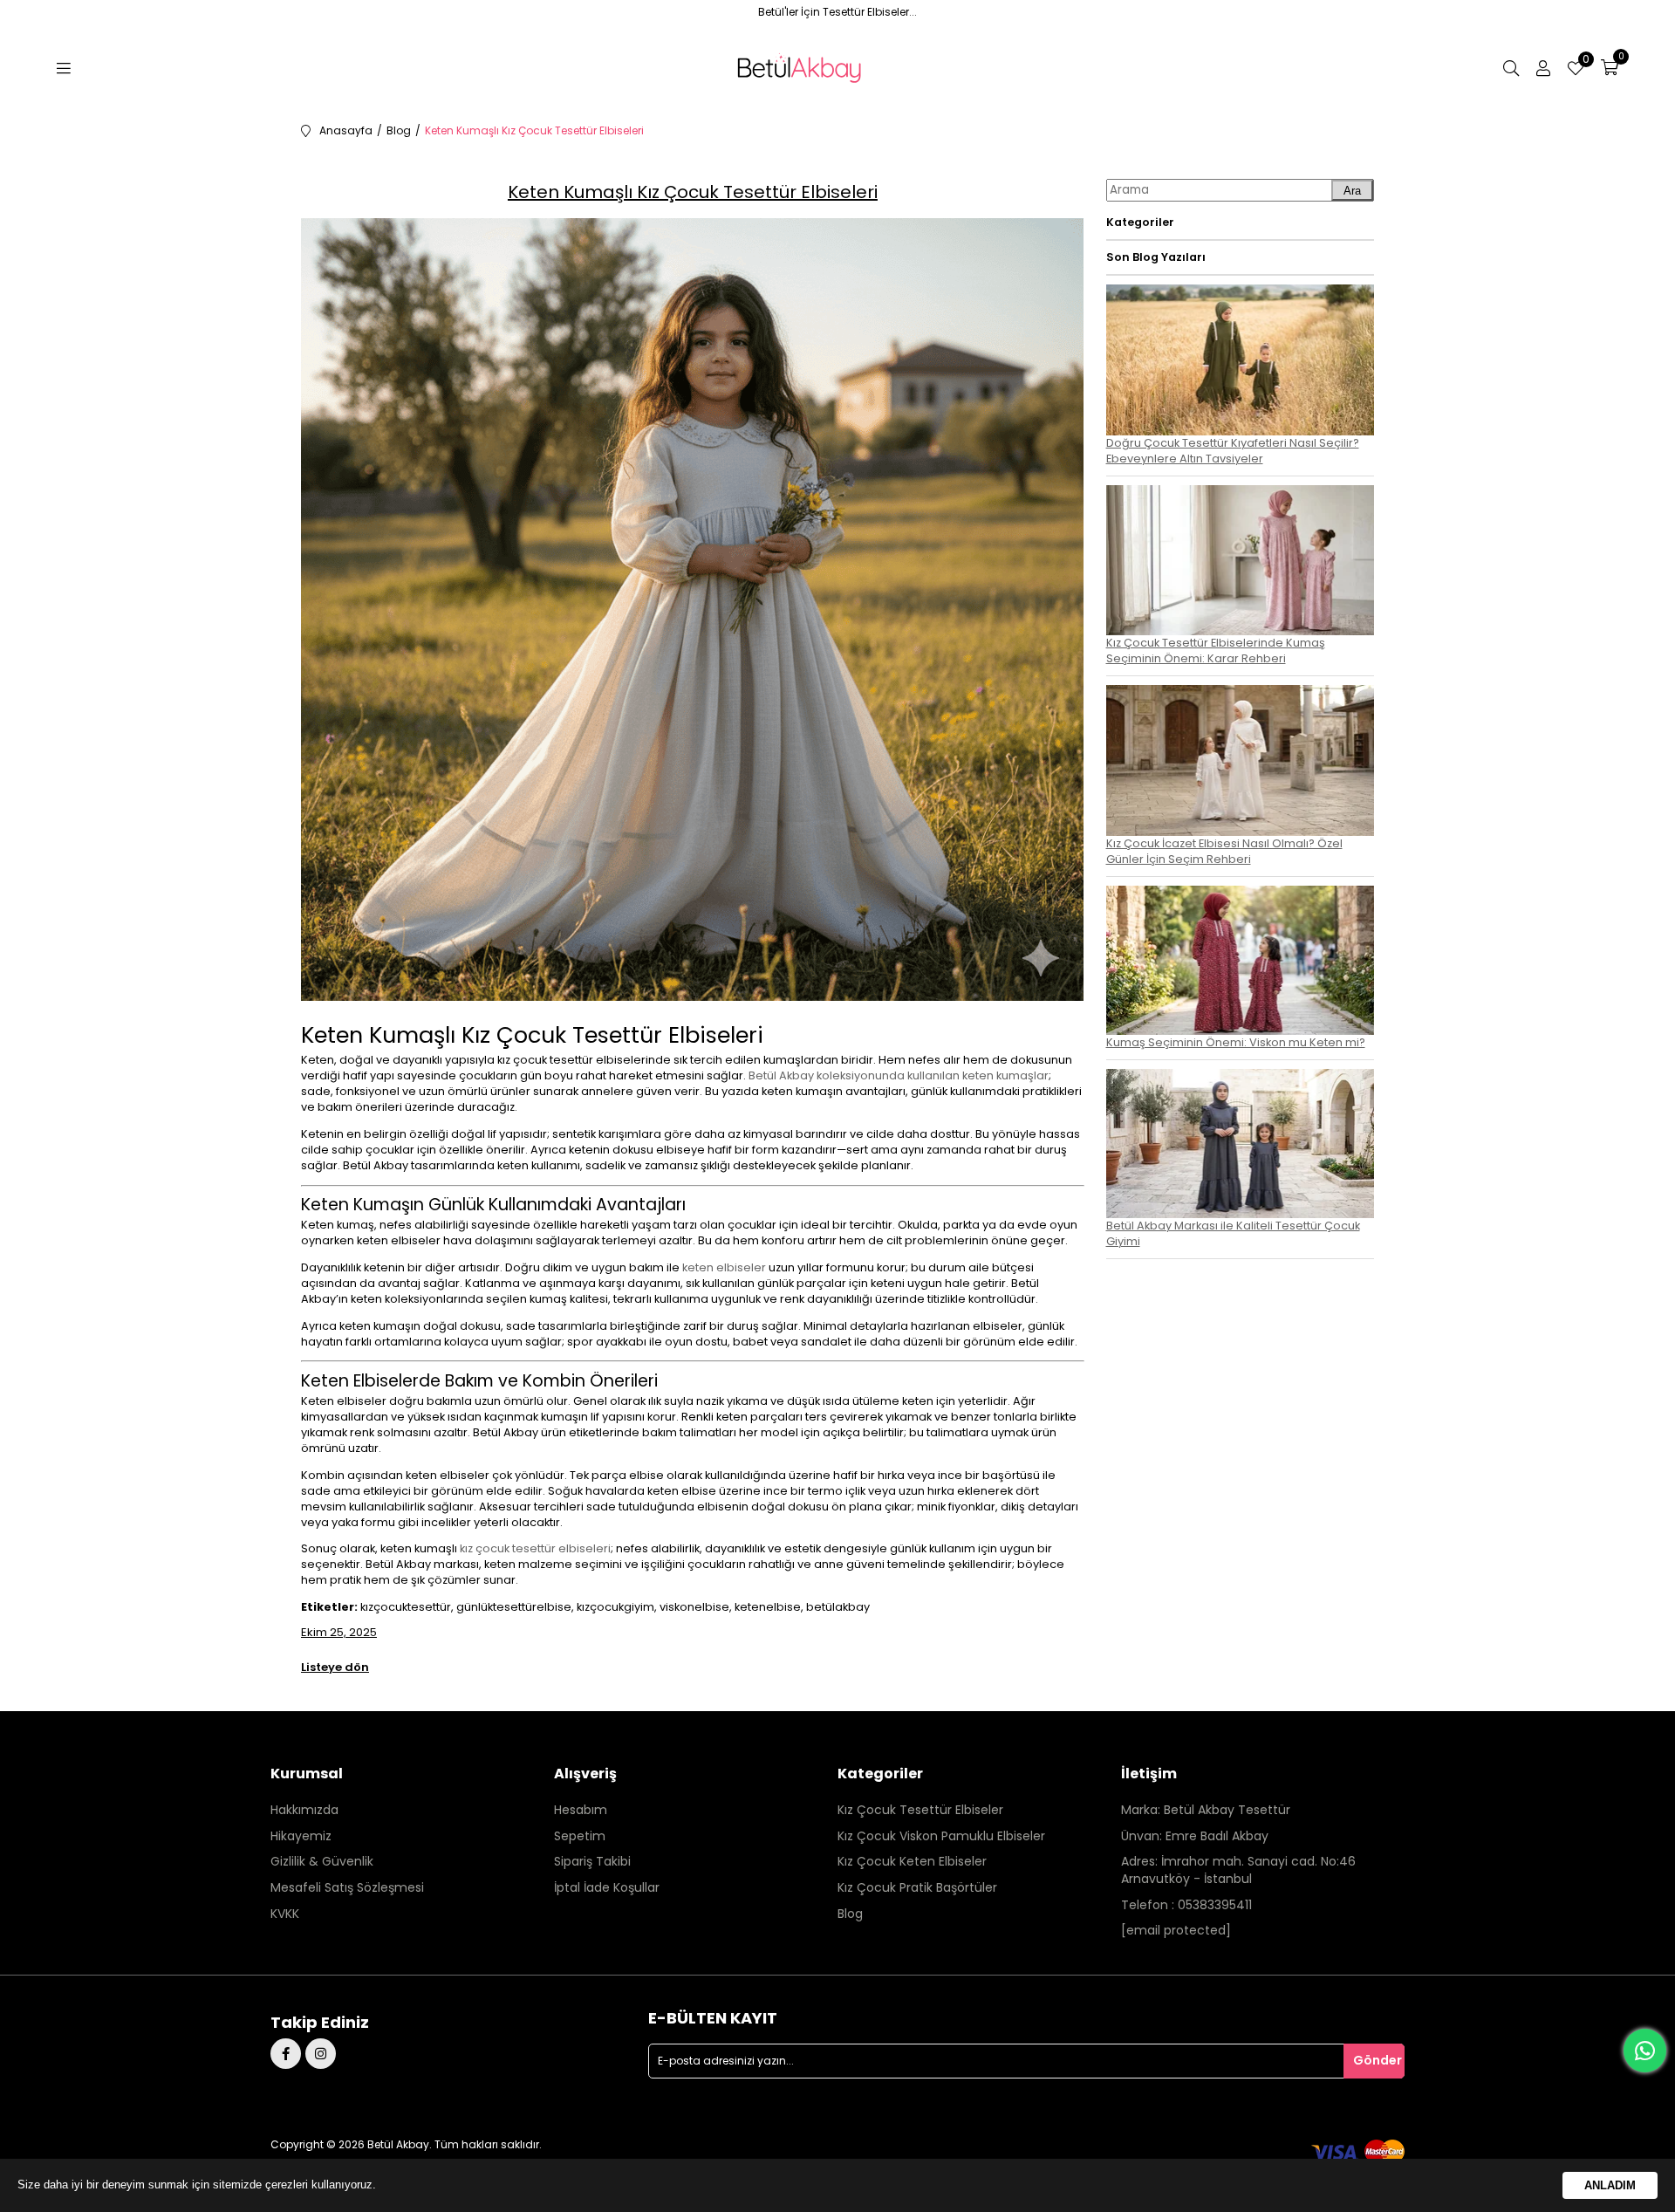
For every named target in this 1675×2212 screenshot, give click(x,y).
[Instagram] (321, 2054)
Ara (1352, 191)
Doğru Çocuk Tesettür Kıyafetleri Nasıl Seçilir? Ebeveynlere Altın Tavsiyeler (1233, 451)
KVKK (285, 1914)
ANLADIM (1610, 2185)
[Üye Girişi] (1543, 68)
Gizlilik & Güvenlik (322, 1862)
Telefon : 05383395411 (1186, 1905)
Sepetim (580, 1836)
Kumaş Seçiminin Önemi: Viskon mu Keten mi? (1236, 1042)
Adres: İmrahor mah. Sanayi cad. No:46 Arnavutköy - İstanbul (1238, 1870)
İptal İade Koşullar (607, 1888)
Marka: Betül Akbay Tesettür (1206, 1810)
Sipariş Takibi (592, 1862)
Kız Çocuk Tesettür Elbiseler (920, 1810)
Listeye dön (335, 1667)
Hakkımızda (304, 1810)
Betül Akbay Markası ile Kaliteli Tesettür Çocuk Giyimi (1233, 1233)
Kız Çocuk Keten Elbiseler (912, 1862)
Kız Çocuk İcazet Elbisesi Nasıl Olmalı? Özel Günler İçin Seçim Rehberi (1224, 851)
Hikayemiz (301, 1836)
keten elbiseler (724, 1267)
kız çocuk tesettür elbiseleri (535, 1548)
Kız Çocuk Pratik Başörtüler (917, 1888)
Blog (850, 1914)
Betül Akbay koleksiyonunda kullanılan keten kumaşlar (899, 1075)
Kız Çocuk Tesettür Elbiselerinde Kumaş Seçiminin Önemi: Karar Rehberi (1216, 651)
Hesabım (581, 1810)
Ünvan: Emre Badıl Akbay (1195, 1836)
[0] (1610, 68)
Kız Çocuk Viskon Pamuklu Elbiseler (941, 1836)
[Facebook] (286, 2054)
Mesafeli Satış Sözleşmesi (347, 1888)
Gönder (1378, 2060)
